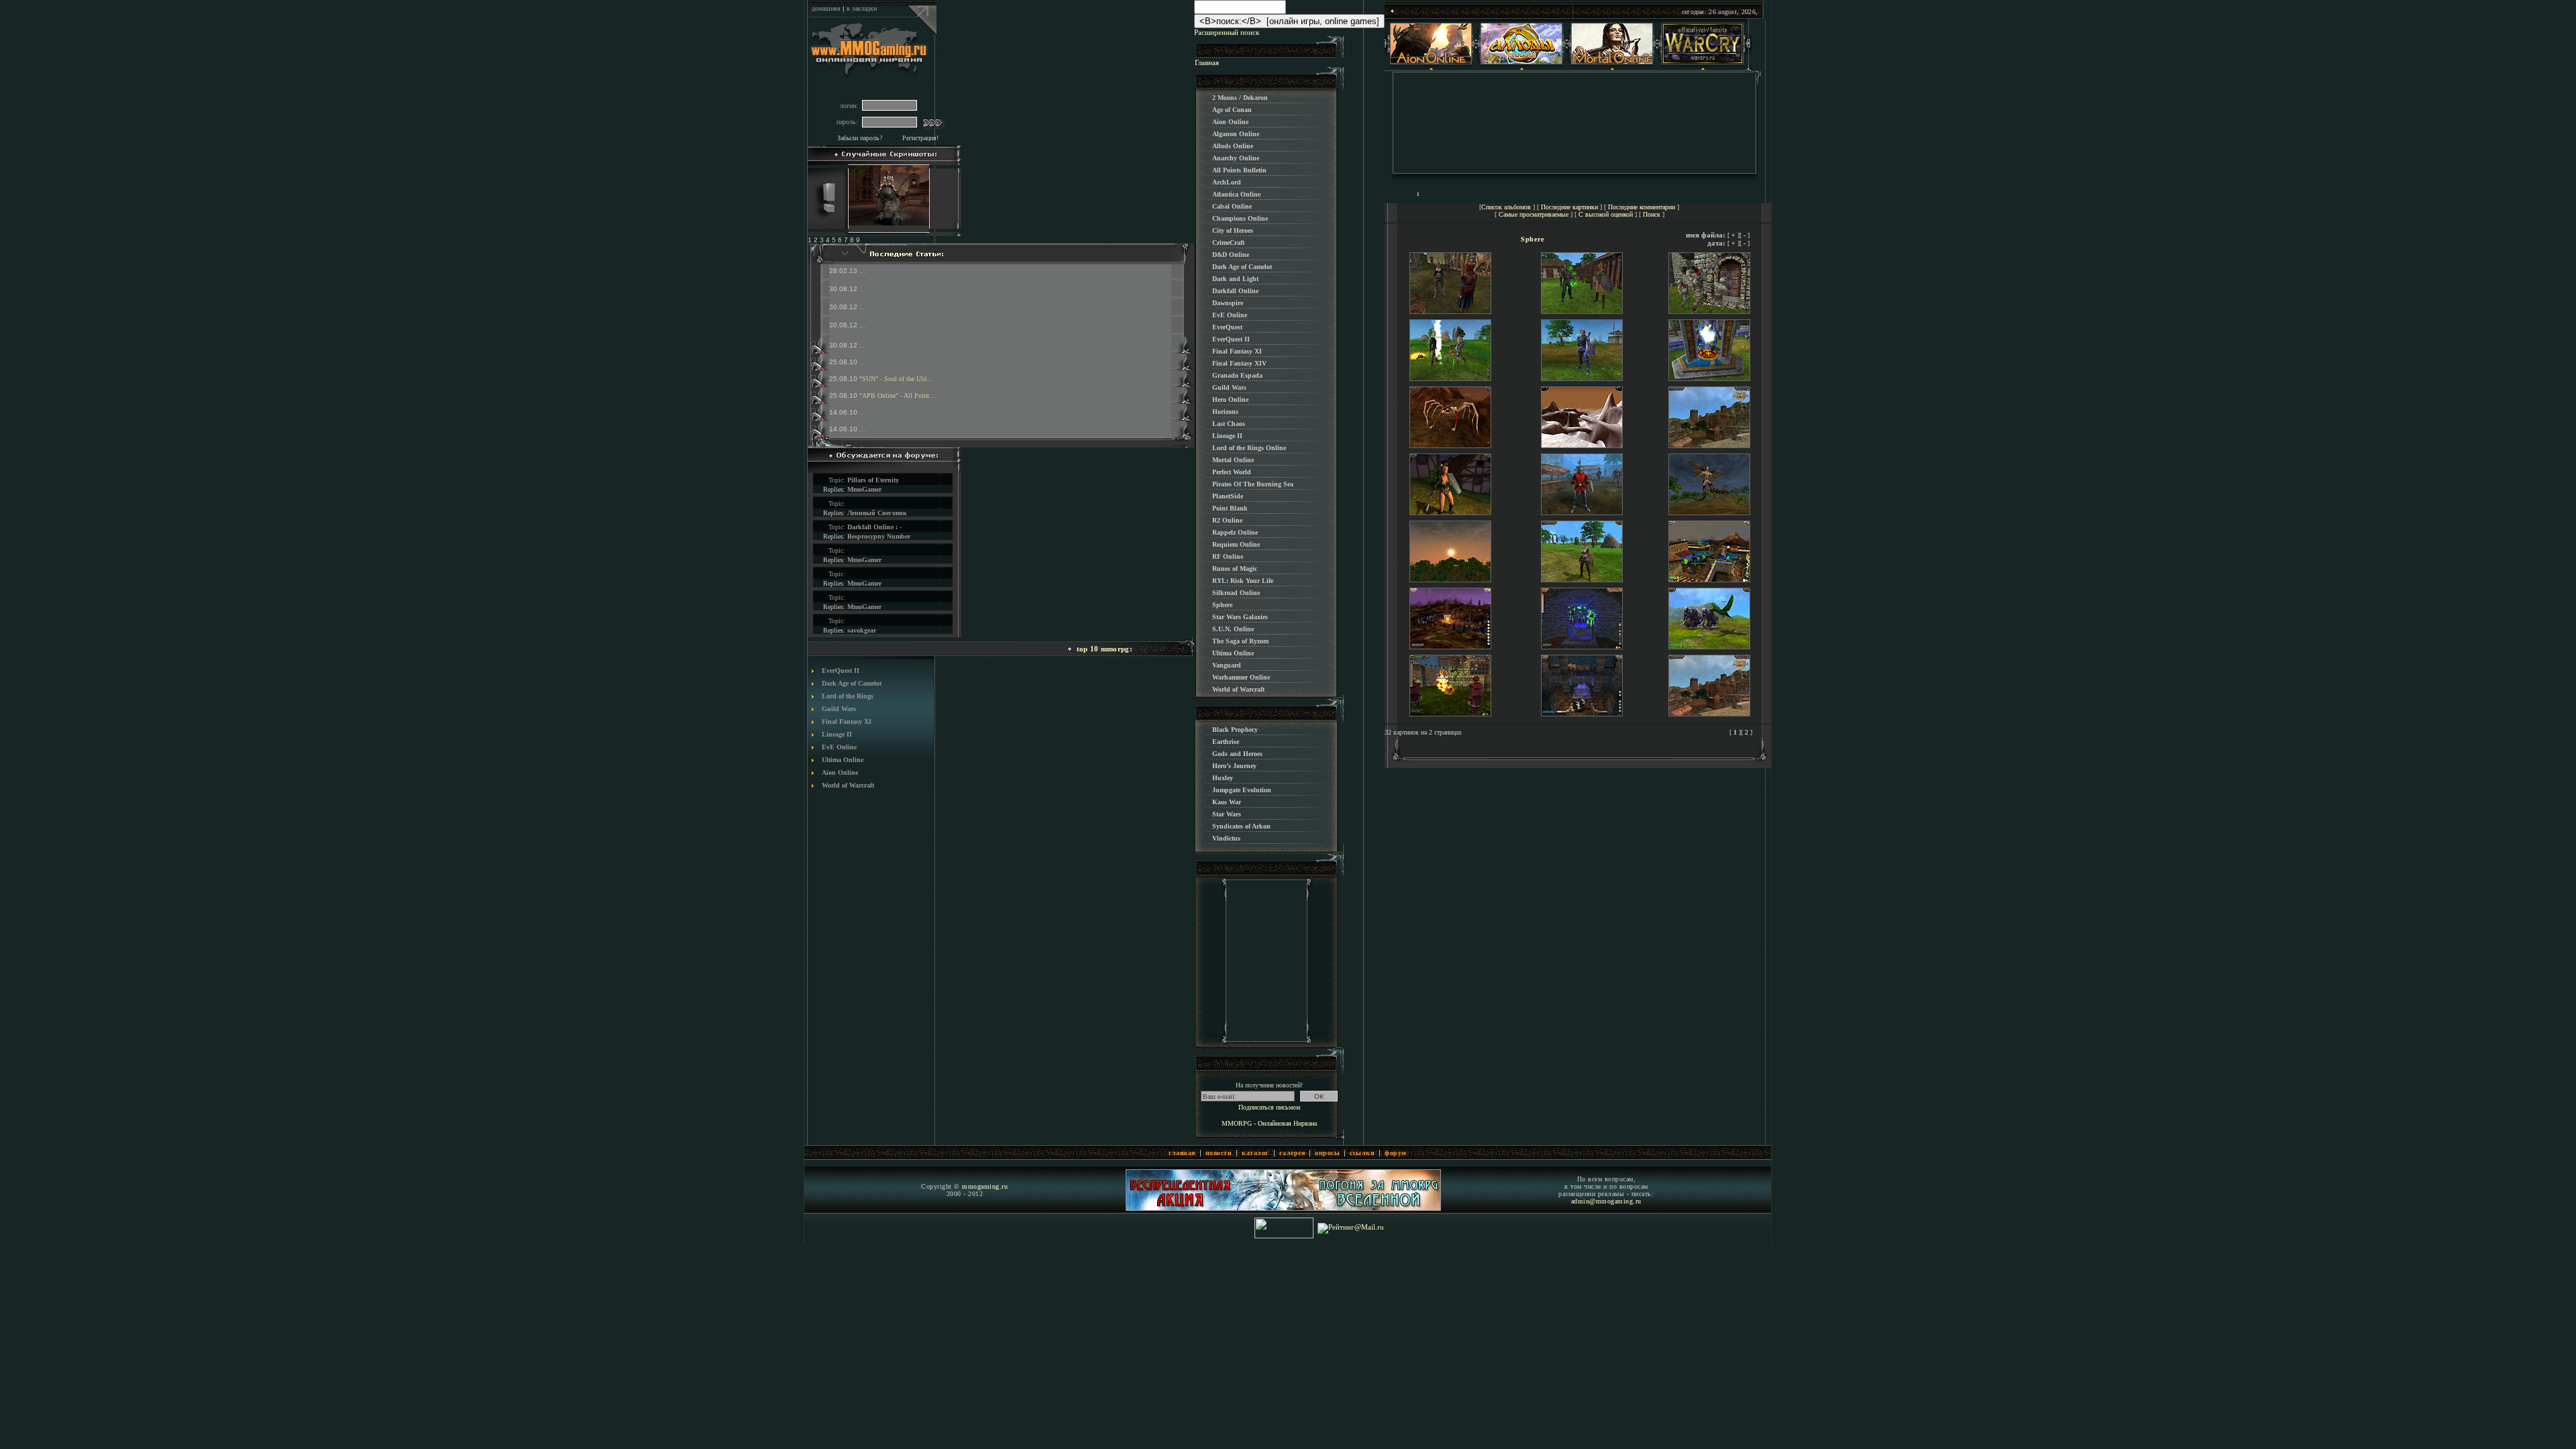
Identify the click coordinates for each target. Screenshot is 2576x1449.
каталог (1255, 1153)
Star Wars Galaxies (1240, 617)
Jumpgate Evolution (1242, 790)
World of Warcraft (848, 785)
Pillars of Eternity (873, 480)
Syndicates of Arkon (1241, 826)
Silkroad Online (1236, 593)
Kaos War (1227, 802)
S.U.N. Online (1233, 629)
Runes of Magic (1235, 569)
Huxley (1223, 778)
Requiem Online (1236, 544)
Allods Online (1233, 146)
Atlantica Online (1236, 194)
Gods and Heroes (1237, 754)
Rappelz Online (1235, 532)
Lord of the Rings (848, 696)
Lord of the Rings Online (1249, 448)
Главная (1207, 62)
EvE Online (839, 747)
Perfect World (1232, 472)
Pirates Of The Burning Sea (1253, 484)
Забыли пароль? (860, 138)
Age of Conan (1232, 110)
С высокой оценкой (1606, 214)
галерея (1292, 1153)
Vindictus (1226, 838)
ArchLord (1227, 182)
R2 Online (1227, 520)
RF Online (1228, 556)
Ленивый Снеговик (877, 513)
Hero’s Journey (1234, 766)
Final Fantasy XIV (1239, 363)
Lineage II (837, 734)
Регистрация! (920, 138)
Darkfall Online (1235, 291)
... (862, 271)
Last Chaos (1229, 424)
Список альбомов (1506, 207)
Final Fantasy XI (847, 721)
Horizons (1225, 412)
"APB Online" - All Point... (897, 395)
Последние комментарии (1642, 207)
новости (1219, 1153)
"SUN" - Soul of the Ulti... (896, 379)
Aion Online (840, 772)
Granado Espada (1237, 375)
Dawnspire (1228, 303)
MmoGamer (864, 489)
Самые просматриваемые (1534, 214)
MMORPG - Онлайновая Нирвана (1269, 1123)
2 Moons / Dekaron (1240, 98)
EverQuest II (841, 670)
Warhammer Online (1241, 677)
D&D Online (1231, 255)
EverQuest (1227, 327)
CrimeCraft (1228, 243)
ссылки (1362, 1153)
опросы (1327, 1153)
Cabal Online (1232, 206)
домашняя (826, 8)
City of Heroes (1233, 230)
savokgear (862, 630)
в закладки (862, 8)
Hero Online (1230, 399)
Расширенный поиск (1227, 32)
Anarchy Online (1236, 158)
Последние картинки (1569, 207)
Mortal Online (1233, 460)
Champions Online (1240, 218)
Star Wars (1227, 814)
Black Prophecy (1235, 730)
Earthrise (1226, 742)
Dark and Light (1235, 279)
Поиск (1652, 214)
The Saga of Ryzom (1240, 641)
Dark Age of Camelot (852, 683)
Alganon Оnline (1236, 134)
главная (1182, 1153)
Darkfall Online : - (874, 527)
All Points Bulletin (1239, 170)
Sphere (1222, 605)
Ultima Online (843, 760)
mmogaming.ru (985, 1186)
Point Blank (1230, 508)
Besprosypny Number (879, 536)
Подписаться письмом (1269, 1107)
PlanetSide (1228, 496)
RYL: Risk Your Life (1243, 581)
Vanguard (1227, 665)
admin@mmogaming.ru (1606, 1201)
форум (1396, 1153)
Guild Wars (839, 709)
